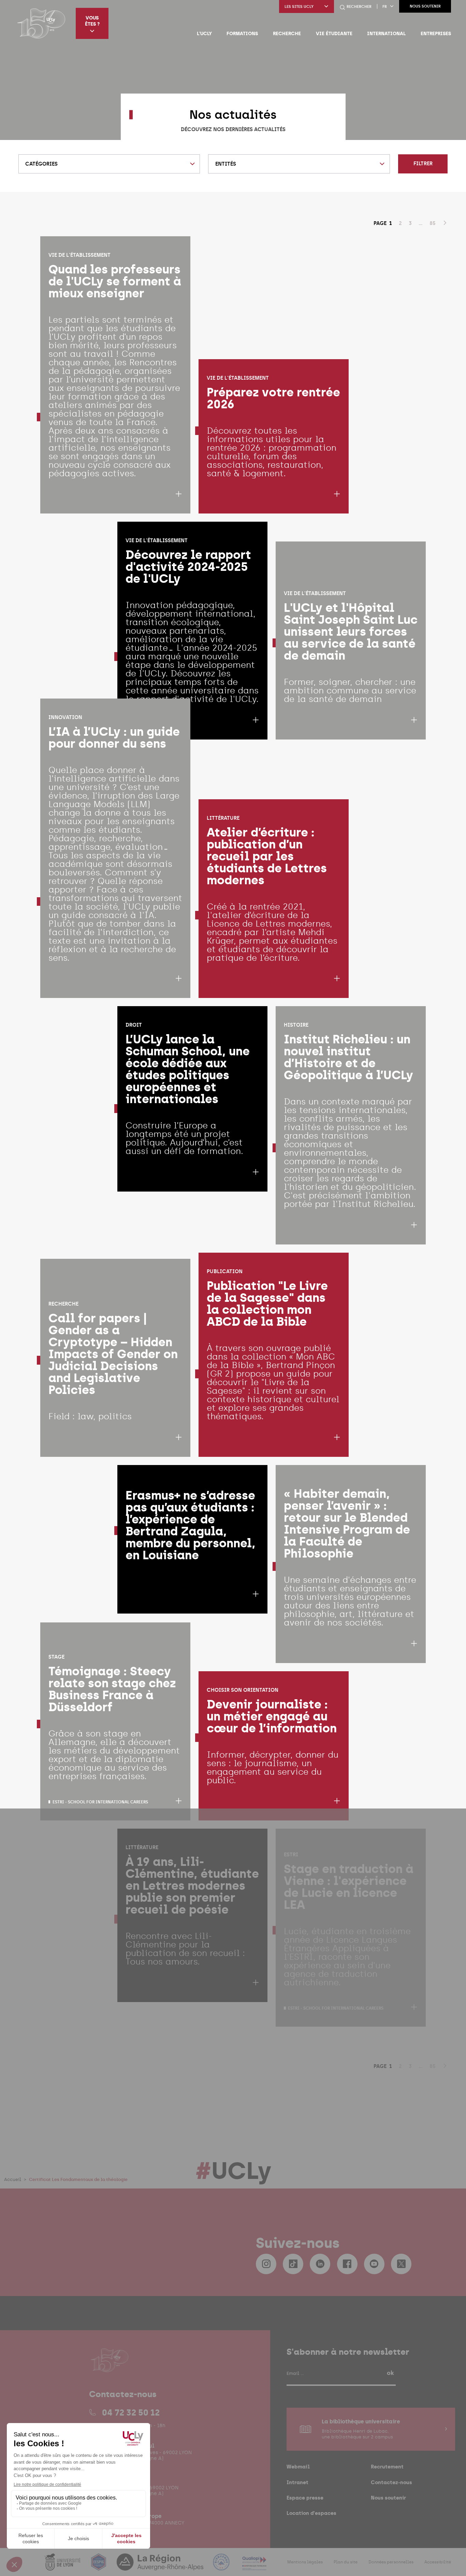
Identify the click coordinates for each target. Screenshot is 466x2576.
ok (390, 2373)
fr (385, 7)
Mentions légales (305, 2562)
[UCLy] (41, 23)
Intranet (297, 2482)
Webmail (298, 2467)
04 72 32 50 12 (131, 2412)
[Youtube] (374, 2264)
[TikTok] (293, 2264)
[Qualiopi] (254, 2566)
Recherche (287, 33)
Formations (242, 33)
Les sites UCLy (299, 7)
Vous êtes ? (92, 21)
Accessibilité (438, 2562)
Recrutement (387, 2467)
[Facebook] (347, 2264)
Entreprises (436, 33)
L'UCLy (204, 33)
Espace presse (305, 2498)
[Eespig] (99, 2566)
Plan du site (346, 2562)
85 (433, 223)
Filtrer (423, 164)
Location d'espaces (311, 2513)
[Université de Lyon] (63, 2566)
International (386, 33)
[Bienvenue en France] (222, 2566)
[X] (401, 2264)
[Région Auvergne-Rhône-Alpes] (161, 2566)
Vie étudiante (334, 33)
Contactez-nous (391, 2482)
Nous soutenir (425, 6)
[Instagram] (266, 2264)
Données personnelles (391, 2562)
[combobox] (109, 164)
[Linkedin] (320, 2264)
